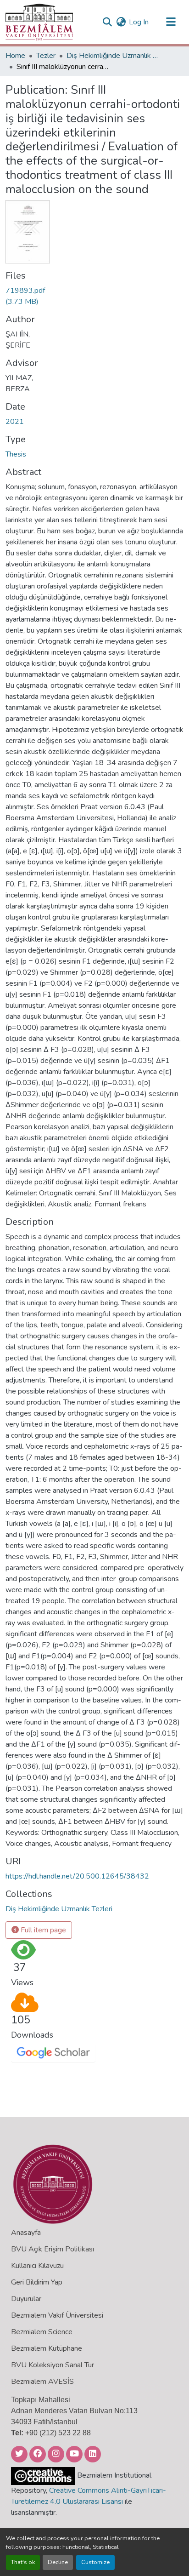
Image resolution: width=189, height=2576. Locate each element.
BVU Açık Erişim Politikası (53, 2249)
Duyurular (26, 2299)
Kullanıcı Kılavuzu (37, 2266)
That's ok (23, 2562)
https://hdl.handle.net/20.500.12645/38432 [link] (77, 1876)
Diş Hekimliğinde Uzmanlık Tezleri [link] (112, 56)
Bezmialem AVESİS (42, 2382)
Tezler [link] (46, 56)
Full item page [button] (42, 1930)
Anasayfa (26, 2233)
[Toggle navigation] (171, 22)
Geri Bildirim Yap (37, 2282)
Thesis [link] (16, 454)
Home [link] (15, 56)
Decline (58, 2562)
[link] (28, 296)
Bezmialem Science (42, 2332)
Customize (95, 2562)
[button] (39, 22)
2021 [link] (15, 422)
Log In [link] (139, 22)
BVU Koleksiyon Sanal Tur (53, 2365)
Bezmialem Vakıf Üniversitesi (57, 2315)
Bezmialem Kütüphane (47, 2348)
